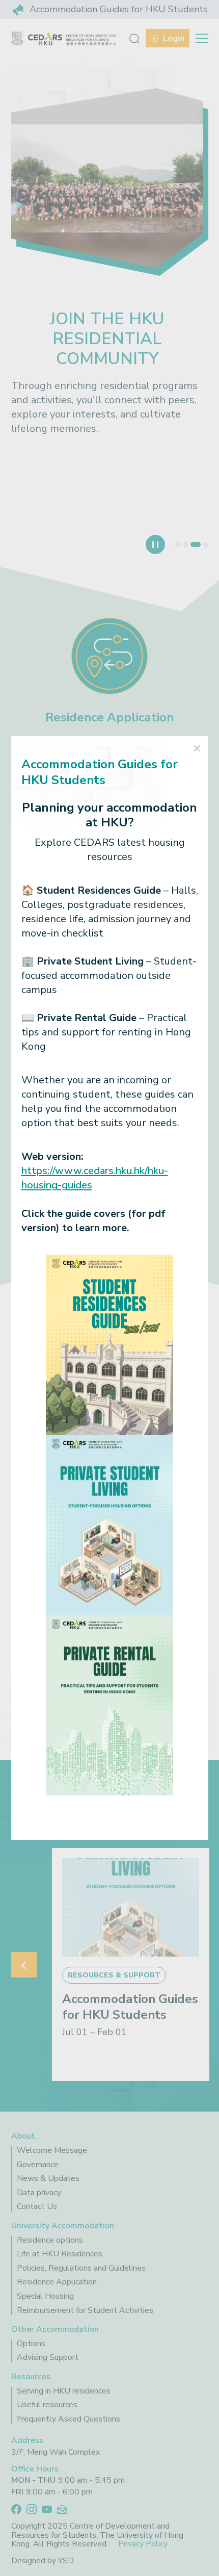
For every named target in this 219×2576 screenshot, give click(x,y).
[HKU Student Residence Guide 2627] (109, 1344)
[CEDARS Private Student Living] (109, 1524)
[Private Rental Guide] (109, 1705)
